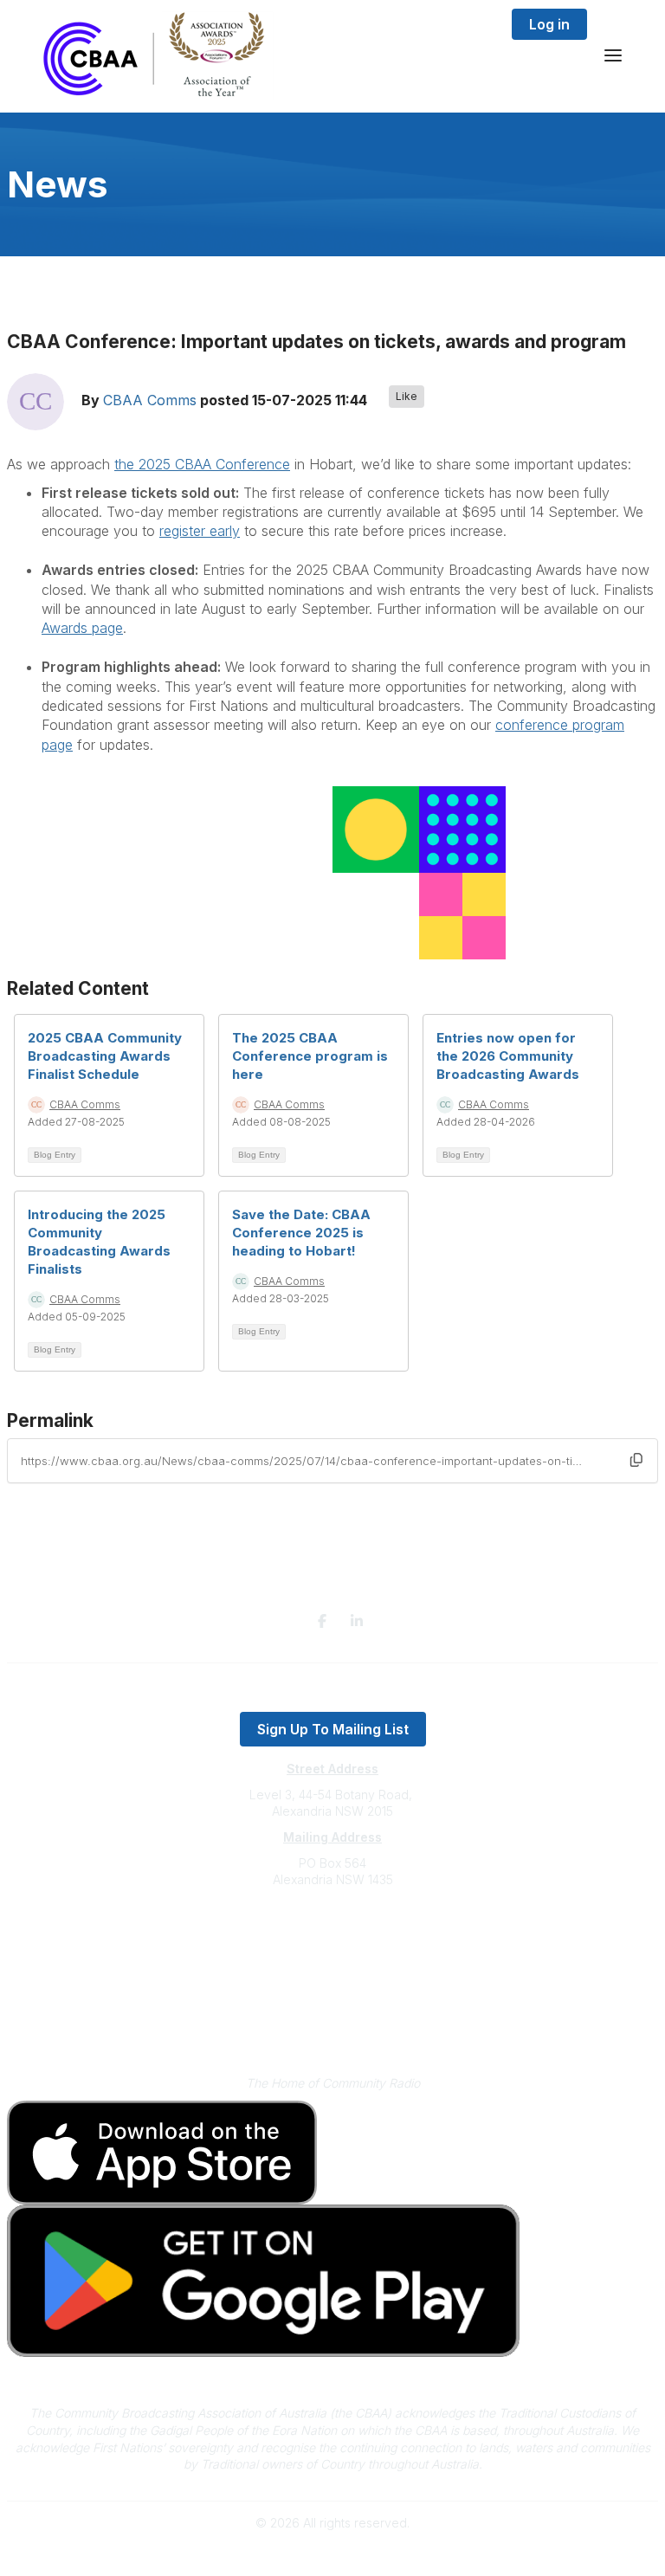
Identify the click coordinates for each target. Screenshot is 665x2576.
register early (200, 531)
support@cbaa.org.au (333, 1949)
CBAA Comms (150, 401)
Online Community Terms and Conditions (333, 2027)
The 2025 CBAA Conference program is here (310, 1056)
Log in (549, 24)
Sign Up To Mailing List (333, 1729)
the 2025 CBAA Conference (202, 464)
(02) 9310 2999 (332, 1931)
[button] (636, 1460)
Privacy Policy (333, 2001)
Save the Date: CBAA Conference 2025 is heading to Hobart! (301, 1233)
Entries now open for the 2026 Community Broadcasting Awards (508, 1056)
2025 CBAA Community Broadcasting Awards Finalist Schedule (105, 1056)
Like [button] (407, 396)
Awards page (82, 628)
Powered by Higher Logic (332, 2553)
